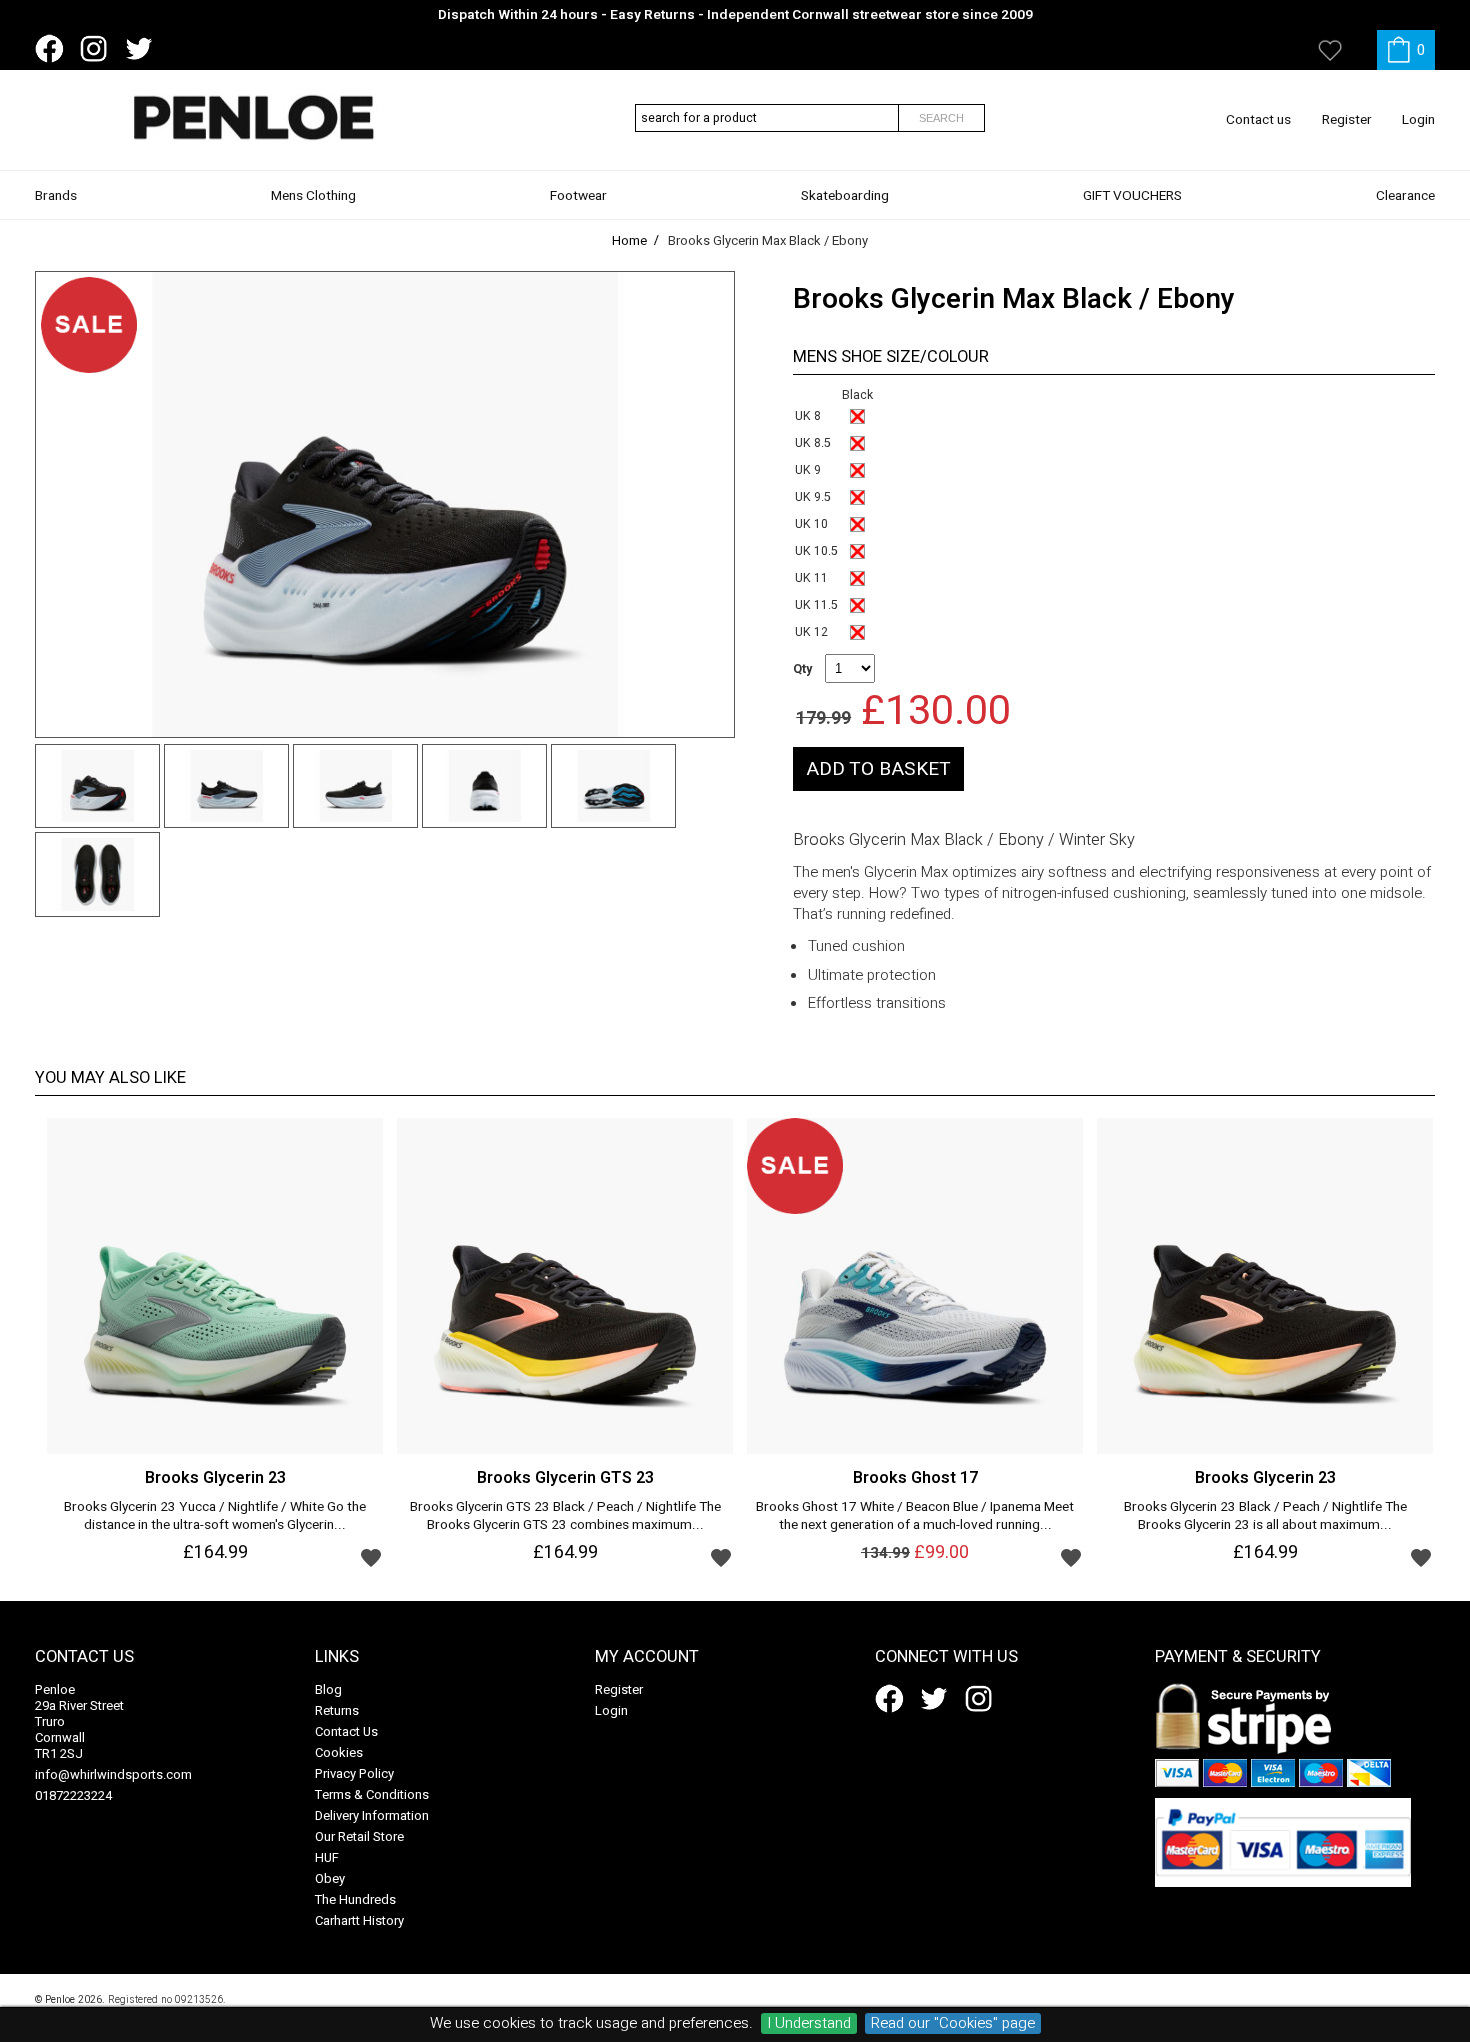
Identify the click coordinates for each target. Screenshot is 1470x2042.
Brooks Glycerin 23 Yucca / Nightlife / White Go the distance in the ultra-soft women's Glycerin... (215, 1517)
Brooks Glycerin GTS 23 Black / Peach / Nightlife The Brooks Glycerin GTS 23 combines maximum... (565, 1517)
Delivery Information (372, 1815)
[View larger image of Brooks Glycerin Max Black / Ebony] (385, 504)
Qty (802, 669)
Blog (328, 1689)
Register (1347, 120)
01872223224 (73, 1795)
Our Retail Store (359, 1836)
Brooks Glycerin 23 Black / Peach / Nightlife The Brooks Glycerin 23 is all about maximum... (1265, 1517)
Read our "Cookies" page (953, 2023)
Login (1418, 120)
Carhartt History (359, 1920)
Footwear (578, 196)
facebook (53, 49)
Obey (330, 1878)
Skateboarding (845, 196)
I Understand (809, 2023)
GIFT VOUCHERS (1132, 196)
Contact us (1258, 120)
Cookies (339, 1752)
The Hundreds (355, 1899)
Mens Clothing (313, 196)
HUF (327, 1857)
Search (941, 118)
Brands (56, 196)
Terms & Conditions (372, 1794)
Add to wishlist (371, 1557)
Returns (337, 1710)
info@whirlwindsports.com (113, 1774)
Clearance (1405, 196)
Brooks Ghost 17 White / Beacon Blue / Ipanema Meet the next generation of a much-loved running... (915, 1517)
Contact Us (346, 1731)
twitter (143, 49)
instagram (98, 49)
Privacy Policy (354, 1773)
